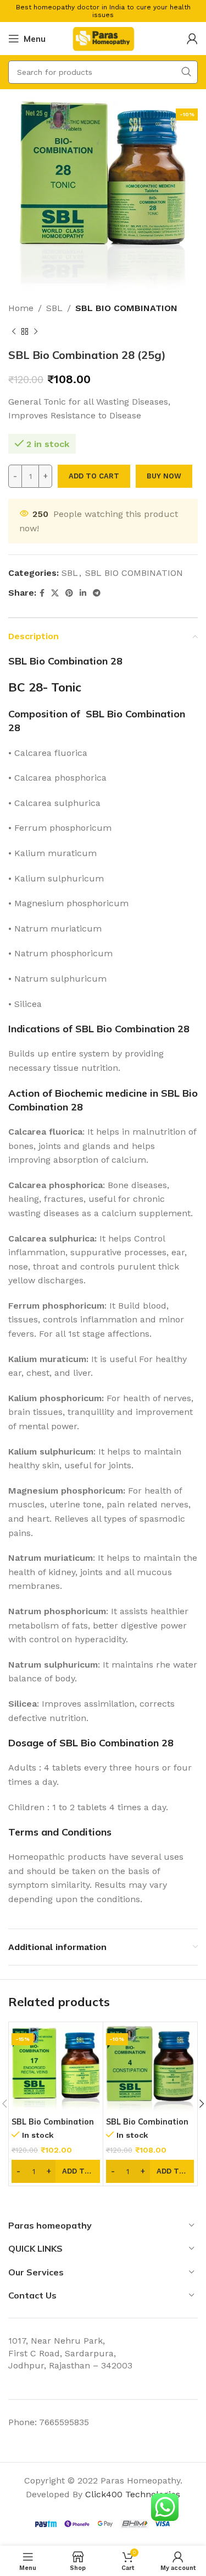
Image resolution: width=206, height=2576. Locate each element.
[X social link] (55, 593)
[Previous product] (14, 332)
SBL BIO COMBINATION (126, 308)
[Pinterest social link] (69, 593)
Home (21, 308)
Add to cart (94, 476)
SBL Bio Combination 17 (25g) (53, 2126)
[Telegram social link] (97, 593)
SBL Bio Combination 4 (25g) (147, 2126)
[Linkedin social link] (83, 593)
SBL (54, 308)
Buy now (164, 476)
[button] (56, 2171)
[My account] (192, 39)
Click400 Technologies (133, 2494)
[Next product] (36, 332)
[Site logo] (103, 38)
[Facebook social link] (42, 593)
